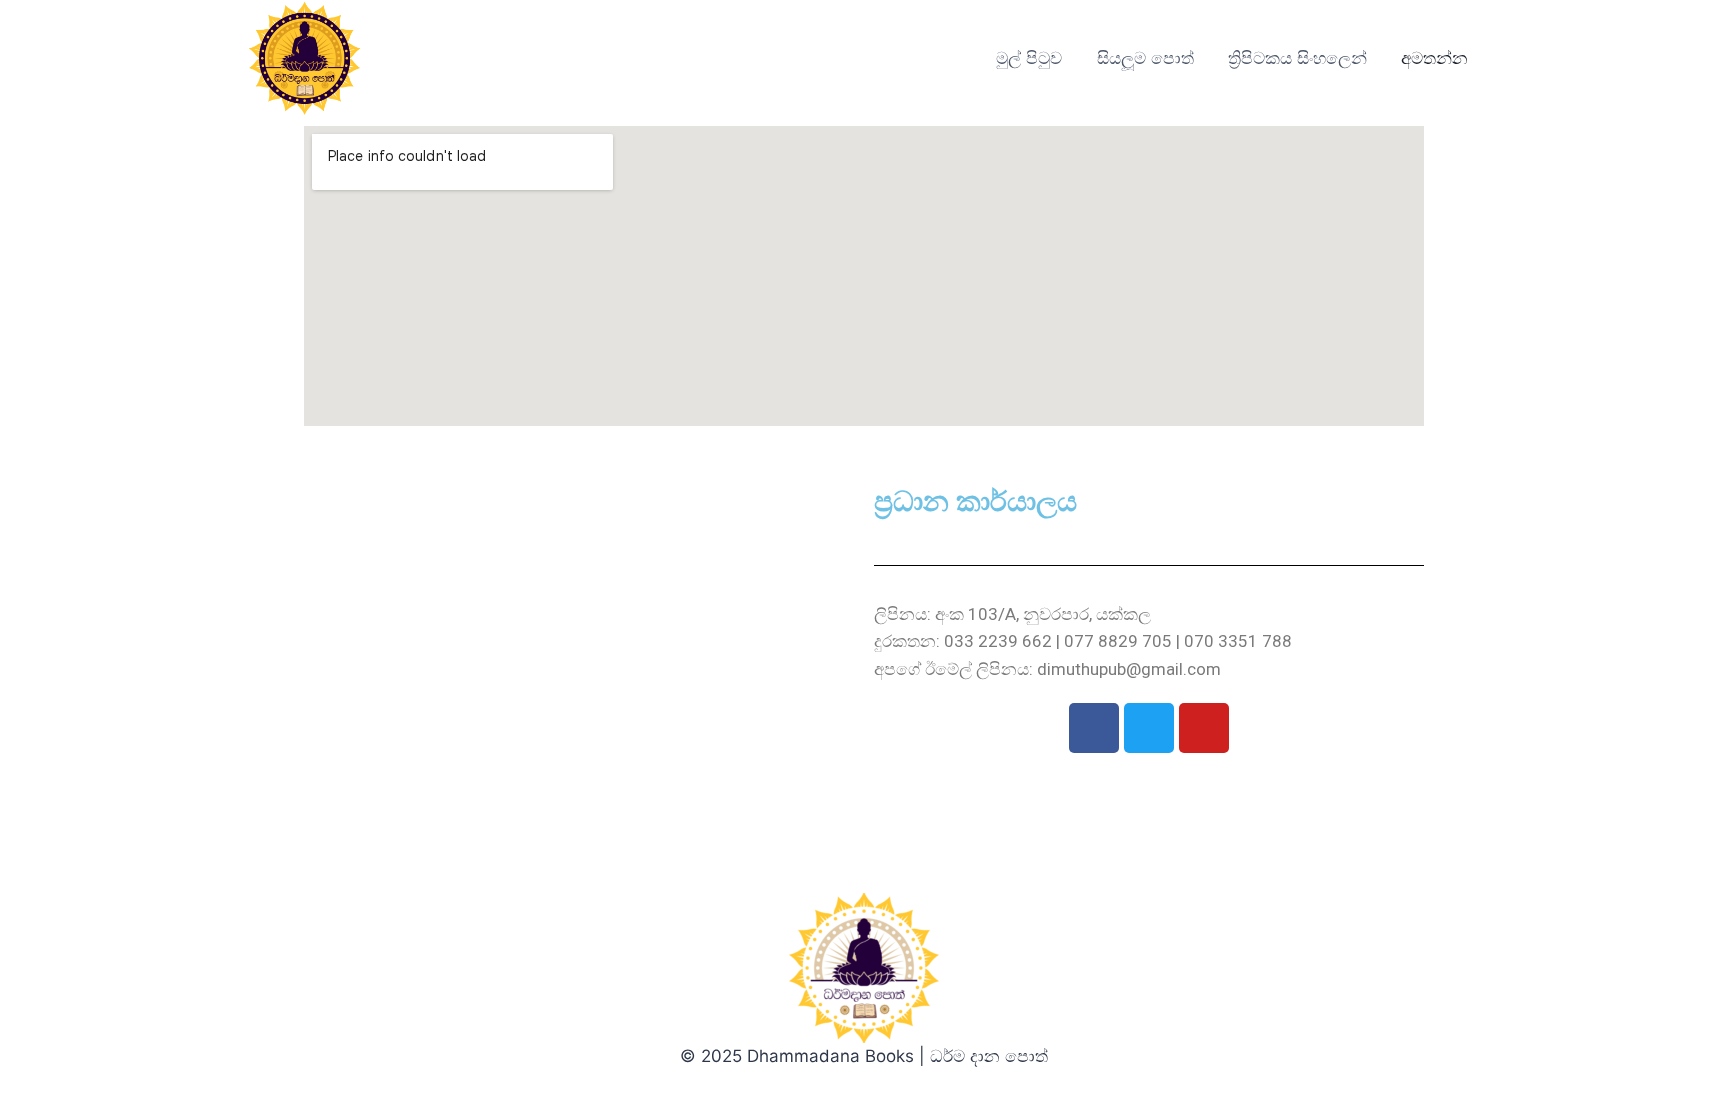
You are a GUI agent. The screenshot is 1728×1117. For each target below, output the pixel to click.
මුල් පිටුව (1029, 58)
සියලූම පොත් (1145, 58)
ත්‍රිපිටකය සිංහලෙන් (1297, 58)
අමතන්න (1434, 58)
